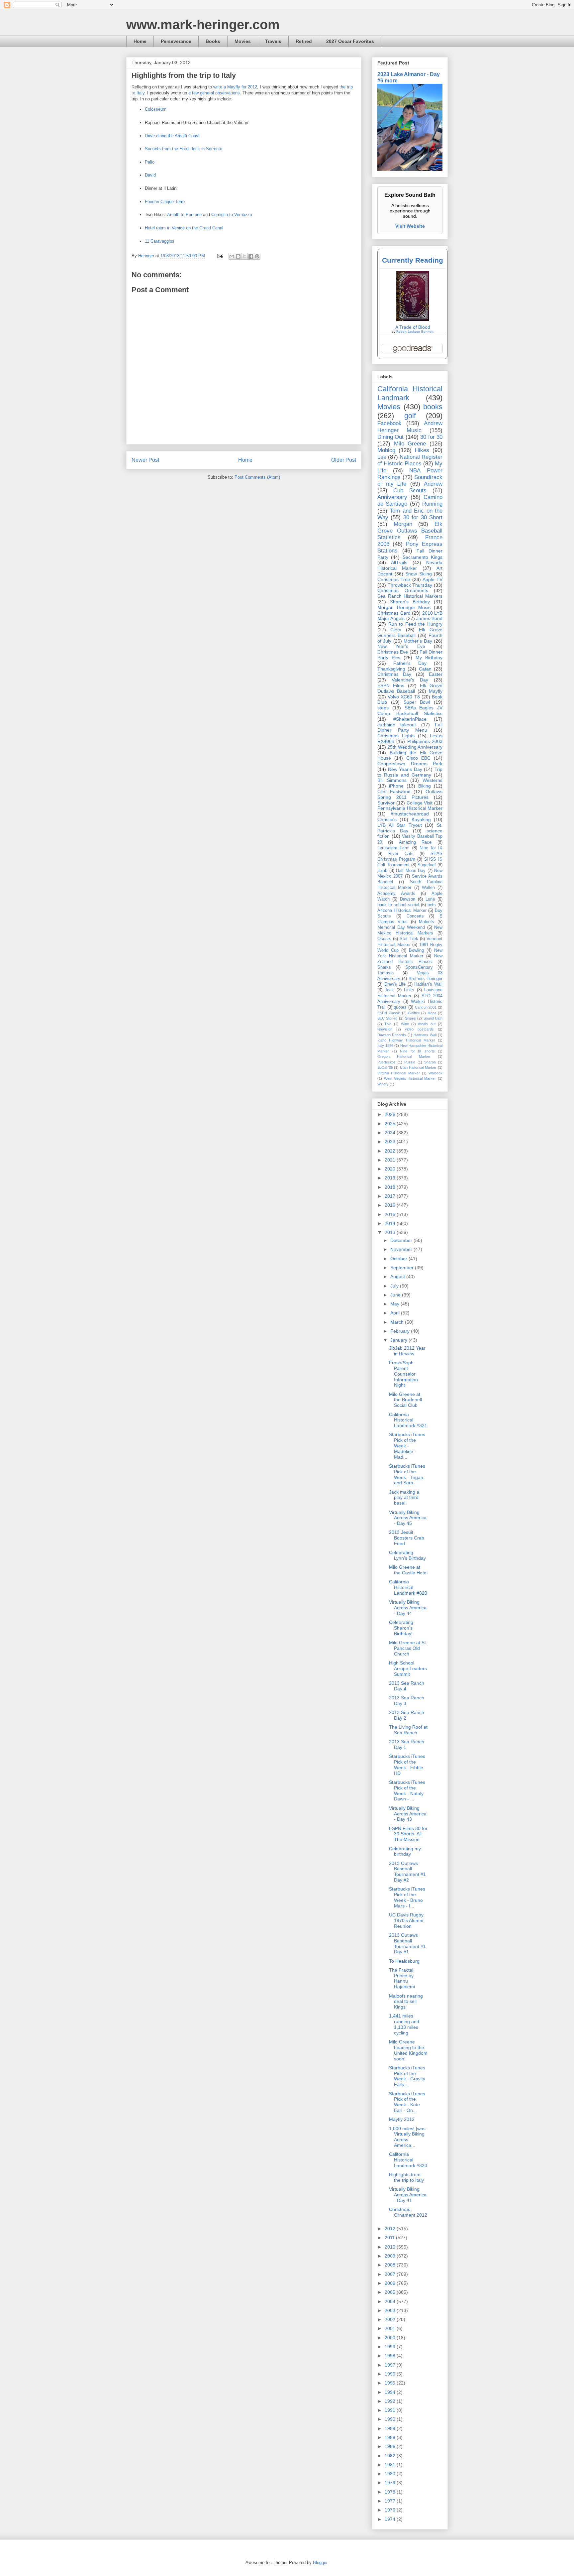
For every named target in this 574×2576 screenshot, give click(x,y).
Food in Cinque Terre (165, 202)
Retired (304, 41)
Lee (382, 457)
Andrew (433, 484)
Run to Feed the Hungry (415, 624)
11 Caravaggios (160, 241)
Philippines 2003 (425, 741)
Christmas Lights (396, 736)
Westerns (432, 780)
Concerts (415, 916)
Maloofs (427, 922)
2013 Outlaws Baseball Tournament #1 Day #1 (407, 1943)
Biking (425, 786)
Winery (383, 1084)
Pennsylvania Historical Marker (410, 808)
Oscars (384, 939)
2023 (391, 1142)
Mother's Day (418, 641)
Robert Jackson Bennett (415, 332)
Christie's (387, 819)
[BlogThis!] (238, 256)
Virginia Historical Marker (399, 1073)
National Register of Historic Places (410, 460)
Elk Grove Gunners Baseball (410, 632)
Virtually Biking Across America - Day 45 (408, 1518)
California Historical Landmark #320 (408, 2160)
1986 (391, 2446)
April (396, 1313)
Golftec (414, 1013)
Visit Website (410, 226)
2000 (391, 2338)
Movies (243, 41)
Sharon (430, 1062)
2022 (391, 1151)
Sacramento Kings (423, 557)
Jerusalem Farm (393, 848)
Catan (425, 669)
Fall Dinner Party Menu (410, 728)
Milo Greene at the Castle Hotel (408, 1570)
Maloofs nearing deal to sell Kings (406, 2002)
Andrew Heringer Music (410, 427)
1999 (391, 2347)
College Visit (420, 803)
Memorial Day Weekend (401, 927)
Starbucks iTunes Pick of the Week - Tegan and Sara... (407, 1474)
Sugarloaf (427, 865)
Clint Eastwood (394, 792)
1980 (391, 2474)
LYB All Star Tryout (400, 825)
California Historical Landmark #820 (408, 1587)
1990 (391, 2419)
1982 (391, 2456)
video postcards (419, 1029)
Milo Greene (410, 444)
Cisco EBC (418, 758)
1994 (391, 2392)
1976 (391, 2510)
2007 (391, 2274)
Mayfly (436, 691)
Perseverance (176, 41)
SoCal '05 (385, 1067)
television (385, 1029)
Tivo (388, 1024)
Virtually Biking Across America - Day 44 (408, 1608)
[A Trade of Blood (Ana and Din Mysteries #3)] (413, 319)
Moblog (386, 450)
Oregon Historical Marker (404, 1056)
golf (410, 416)
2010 (391, 2247)
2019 (391, 1178)
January (399, 1340)
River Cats (401, 854)
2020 (391, 1169)
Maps (432, 1013)
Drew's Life (395, 984)
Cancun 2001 (426, 1007)
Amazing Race (415, 842)
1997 (391, 2365)
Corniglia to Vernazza (232, 215)
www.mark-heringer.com (203, 25)
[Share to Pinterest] (257, 256)
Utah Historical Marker (418, 1067)
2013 (391, 1232)
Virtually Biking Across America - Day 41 (408, 2195)
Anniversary (392, 497)
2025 (391, 1124)
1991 (391, 2410)
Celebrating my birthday (405, 1851)
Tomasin (385, 973)
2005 (391, 2292)
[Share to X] (244, 256)
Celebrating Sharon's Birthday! (401, 1628)
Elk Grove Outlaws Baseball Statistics (410, 531)
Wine (405, 1024)
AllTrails (399, 562)
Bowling (416, 950)
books (433, 407)
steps (383, 708)
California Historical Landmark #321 (408, 1420)
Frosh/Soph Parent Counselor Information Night (403, 1374)
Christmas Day (394, 674)
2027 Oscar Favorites (350, 41)
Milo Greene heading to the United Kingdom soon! (408, 2050)
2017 (391, 1196)
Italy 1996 (385, 1045)
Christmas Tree (394, 579)
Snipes (410, 1018)
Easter (436, 674)
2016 (391, 1205)
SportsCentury (419, 967)
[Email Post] (220, 256)
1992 (391, 2401)
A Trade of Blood (413, 327)
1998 (391, 2356)
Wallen (428, 888)
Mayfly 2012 (402, 2119)
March (398, 1322)
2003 (391, 2310)
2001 (391, 2328)
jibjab (382, 871)
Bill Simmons (392, 780)
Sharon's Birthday (410, 602)
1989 (391, 2428)
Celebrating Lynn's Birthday (407, 1555)
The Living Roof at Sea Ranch (408, 1730)
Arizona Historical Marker (402, 911)
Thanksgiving (391, 669)
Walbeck (435, 1073)
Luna (430, 899)
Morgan (403, 524)
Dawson (408, 899)
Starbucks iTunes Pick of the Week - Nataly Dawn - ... (407, 1790)
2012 (391, 2229)
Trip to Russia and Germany (410, 772)
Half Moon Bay (411, 871)
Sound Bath (433, 1018)
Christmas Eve (393, 652)
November (402, 1249)
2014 (391, 1223)
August (398, 1277)
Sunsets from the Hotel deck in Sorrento (184, 149)
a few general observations (214, 93)
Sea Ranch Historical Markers (410, 596)
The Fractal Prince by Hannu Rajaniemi (402, 1978)
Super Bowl (417, 702)
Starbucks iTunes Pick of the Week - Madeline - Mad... (407, 1446)
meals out (427, 1024)
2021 (391, 1160)
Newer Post (145, 460)
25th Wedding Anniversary (415, 747)
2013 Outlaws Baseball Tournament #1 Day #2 (407, 1872)
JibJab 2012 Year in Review (407, 1351)
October (399, 1259)
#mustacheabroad (410, 814)
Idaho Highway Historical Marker (406, 1040)
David (150, 175)
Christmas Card (394, 613)
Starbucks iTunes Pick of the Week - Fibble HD (407, 1765)
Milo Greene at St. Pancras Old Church (408, 1648)
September (403, 1268)
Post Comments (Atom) (257, 477)
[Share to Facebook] (251, 256)
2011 (390, 2238)
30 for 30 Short (423, 517)
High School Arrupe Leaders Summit (408, 1668)
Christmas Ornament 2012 (408, 2212)
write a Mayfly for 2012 (235, 87)
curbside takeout (397, 725)
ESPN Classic (389, 1013)
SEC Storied (387, 1018)
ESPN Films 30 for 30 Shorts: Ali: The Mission (408, 1834)
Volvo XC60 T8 (404, 697)
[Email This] (232, 256)
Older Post (344, 460)
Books (213, 41)
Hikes (422, 450)
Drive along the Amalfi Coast (172, 136)
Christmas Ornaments (403, 590)
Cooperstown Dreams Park (410, 764)
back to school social (398, 905)
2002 (391, 2319)
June (396, 1295)
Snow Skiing (419, 574)
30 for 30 (431, 437)
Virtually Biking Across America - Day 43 (408, 1814)
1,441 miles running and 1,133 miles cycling (404, 2024)
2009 (391, 2256)
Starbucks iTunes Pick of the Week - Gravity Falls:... (407, 2076)
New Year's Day (405, 769)
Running (432, 504)
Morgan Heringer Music (404, 607)
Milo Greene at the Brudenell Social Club (405, 1400)
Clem (396, 630)
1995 (391, 2383)
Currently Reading (413, 260)
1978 (391, 2492)
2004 (391, 2301)
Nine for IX (431, 848)
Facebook (389, 423)
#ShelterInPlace (410, 719)
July (395, 1286)
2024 (391, 1133)
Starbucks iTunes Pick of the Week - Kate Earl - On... (407, 2102)
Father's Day (410, 663)
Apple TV (432, 579)
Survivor (386, 803)
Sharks (384, 967)
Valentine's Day (410, 680)
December (402, 1240)
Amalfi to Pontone (184, 215)
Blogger (320, 2563)
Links (409, 990)
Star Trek (409, 939)
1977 (391, 2501)
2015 (391, 1214)
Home (140, 41)
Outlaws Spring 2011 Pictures (410, 794)
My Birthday (429, 658)
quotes (400, 1007)
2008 (391, 2265)
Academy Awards (396, 894)
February (401, 1331)
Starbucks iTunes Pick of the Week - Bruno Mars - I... (407, 1897)
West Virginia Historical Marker (410, 1078)
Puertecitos (386, 1062)
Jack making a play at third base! (404, 1498)
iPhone (396, 786)
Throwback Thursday (410, 585)
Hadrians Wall (425, 1035)
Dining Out (390, 437)
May (395, 1304)
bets (432, 905)
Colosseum (156, 109)
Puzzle (410, 1062)
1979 (391, 2483)
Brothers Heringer (426, 979)
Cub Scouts (410, 491)
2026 (391, 1114)
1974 (391, 2519)
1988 (391, 2437)
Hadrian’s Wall (428, 984)
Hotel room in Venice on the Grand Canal (184, 228)
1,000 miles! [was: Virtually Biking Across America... (408, 2137)
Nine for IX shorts (417, 1051)
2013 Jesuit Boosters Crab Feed (407, 1538)
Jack (389, 990)
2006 (391, 2283)
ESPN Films (391, 685)
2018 (391, 1187)
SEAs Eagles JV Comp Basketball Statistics (410, 711)
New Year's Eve (401, 646)
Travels (273, 41)
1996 (391, 2374)
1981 (391, 2465)
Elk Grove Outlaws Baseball (410, 688)
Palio (150, 162)
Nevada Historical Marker (410, 565)
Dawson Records (392, 1035)
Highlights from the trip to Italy (406, 2177)
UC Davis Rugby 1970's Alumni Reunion (406, 1920)
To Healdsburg (404, 1961)
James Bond (429, 618)
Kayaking (421, 819)
